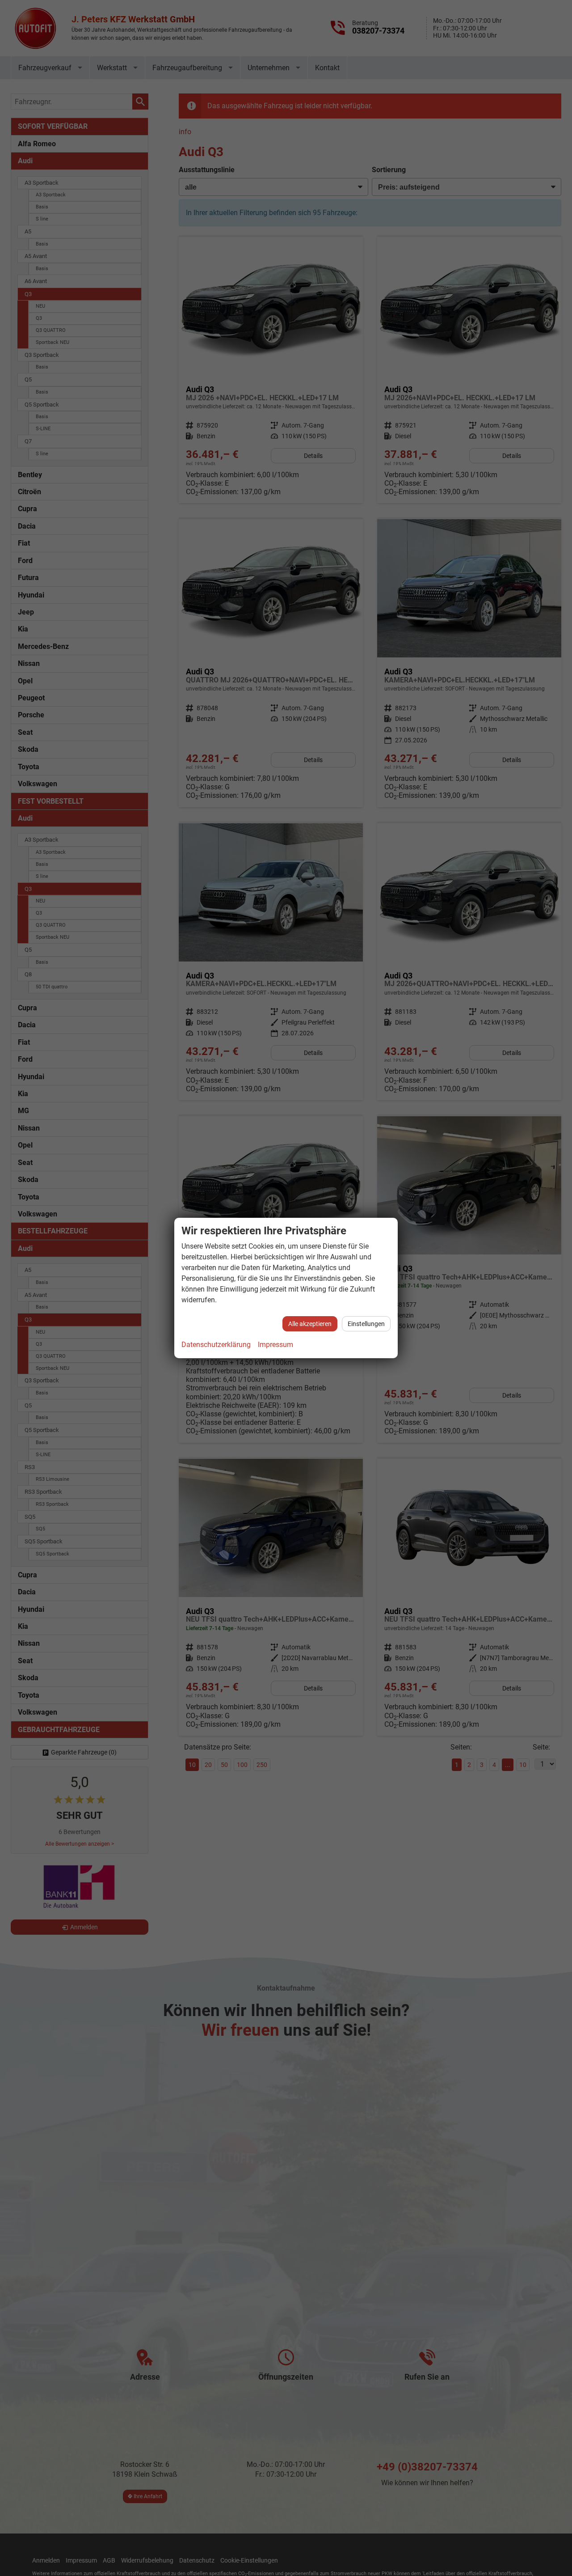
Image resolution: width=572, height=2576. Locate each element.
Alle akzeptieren (310, 1324)
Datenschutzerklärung (216, 1345)
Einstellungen (366, 1324)
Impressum (275, 1345)
